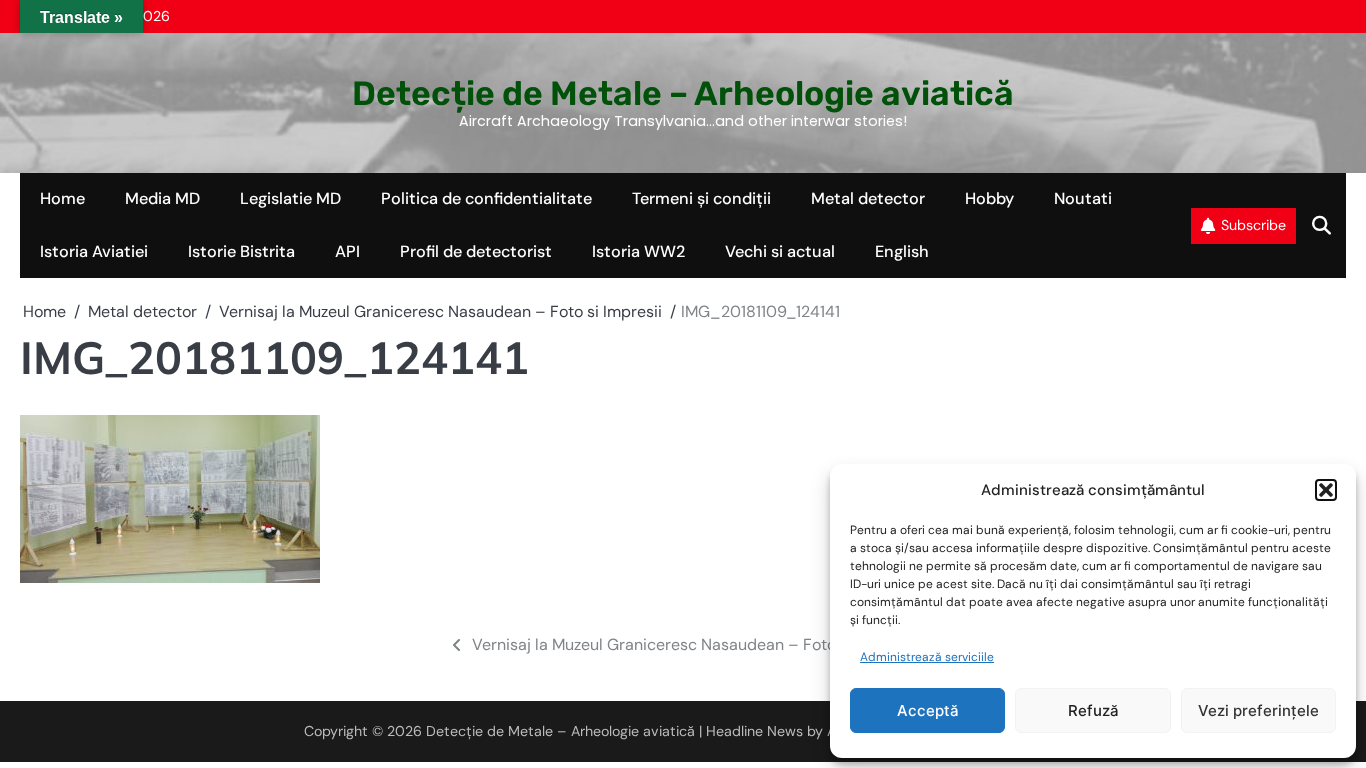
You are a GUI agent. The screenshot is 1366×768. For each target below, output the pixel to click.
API (347, 251)
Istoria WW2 (638, 251)
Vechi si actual (780, 251)
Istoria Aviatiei (94, 251)
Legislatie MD (290, 198)
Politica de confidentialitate (486, 198)
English (902, 251)
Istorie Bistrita (241, 251)
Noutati (1083, 198)
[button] (1326, 490)
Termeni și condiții (701, 198)
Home (62, 198)
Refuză (1093, 710)
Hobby (989, 198)
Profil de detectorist (476, 251)
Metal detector (868, 198)
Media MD (162, 198)
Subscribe (1253, 225)
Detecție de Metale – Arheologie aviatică (683, 93)
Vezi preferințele (1258, 710)
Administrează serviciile (927, 657)
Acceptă (928, 710)
